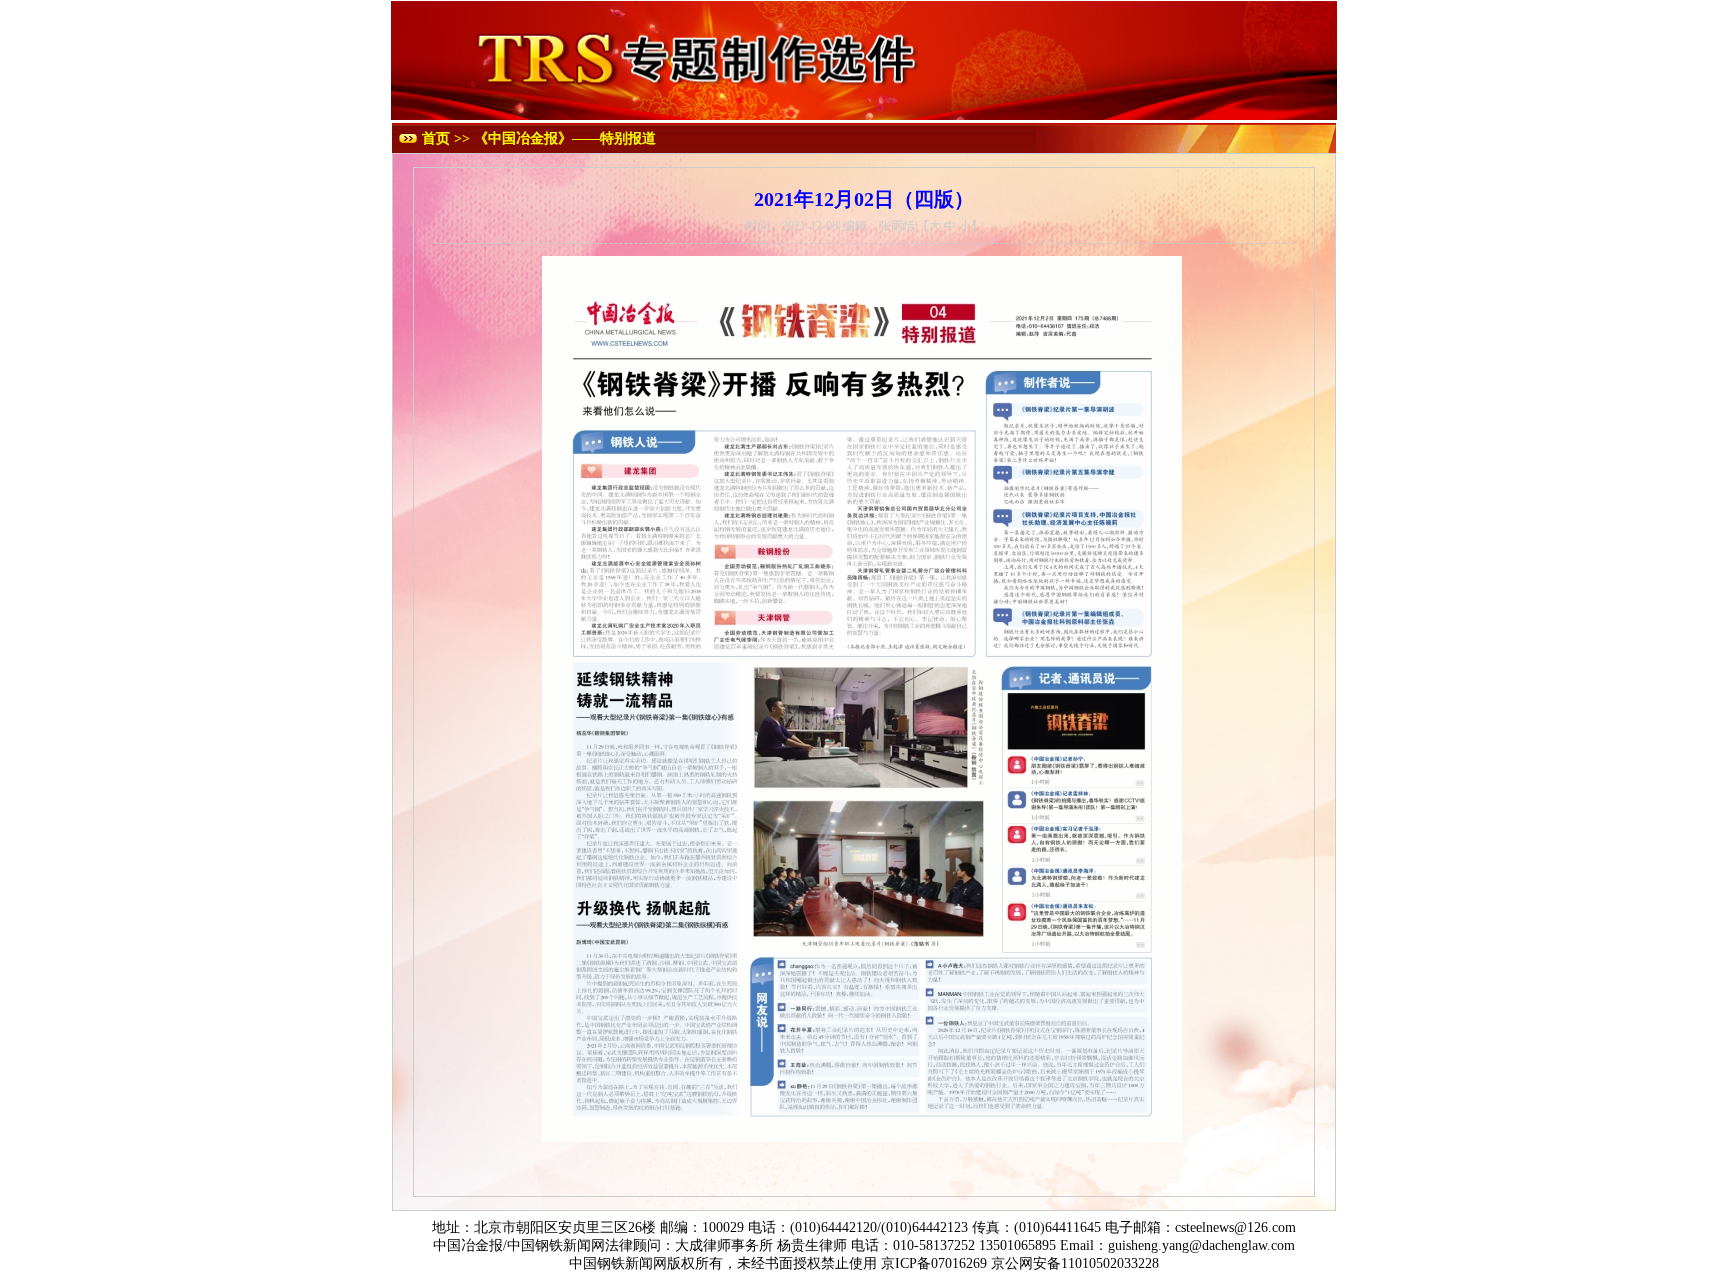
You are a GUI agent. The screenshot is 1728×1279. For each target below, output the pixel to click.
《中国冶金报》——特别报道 (565, 138)
